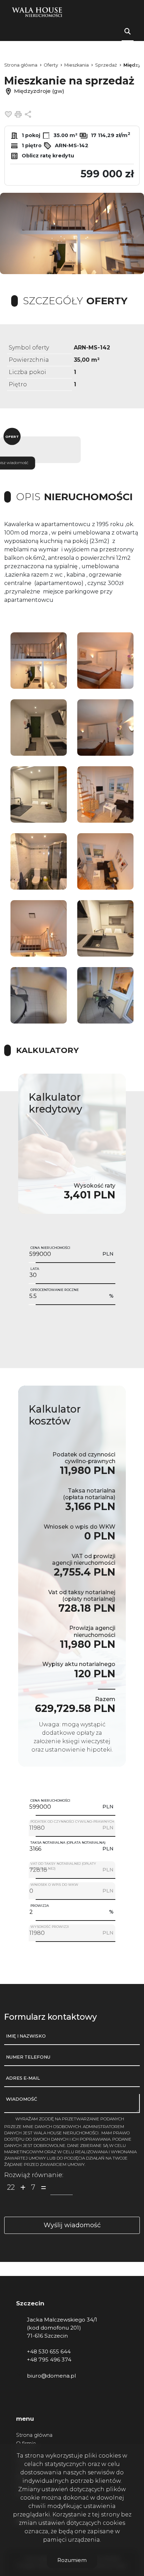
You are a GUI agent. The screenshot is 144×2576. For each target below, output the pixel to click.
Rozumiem (72, 2560)
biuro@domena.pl (51, 2376)
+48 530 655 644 (49, 2351)
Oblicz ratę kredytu (47, 156)
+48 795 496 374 (49, 2360)
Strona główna (34, 2435)
